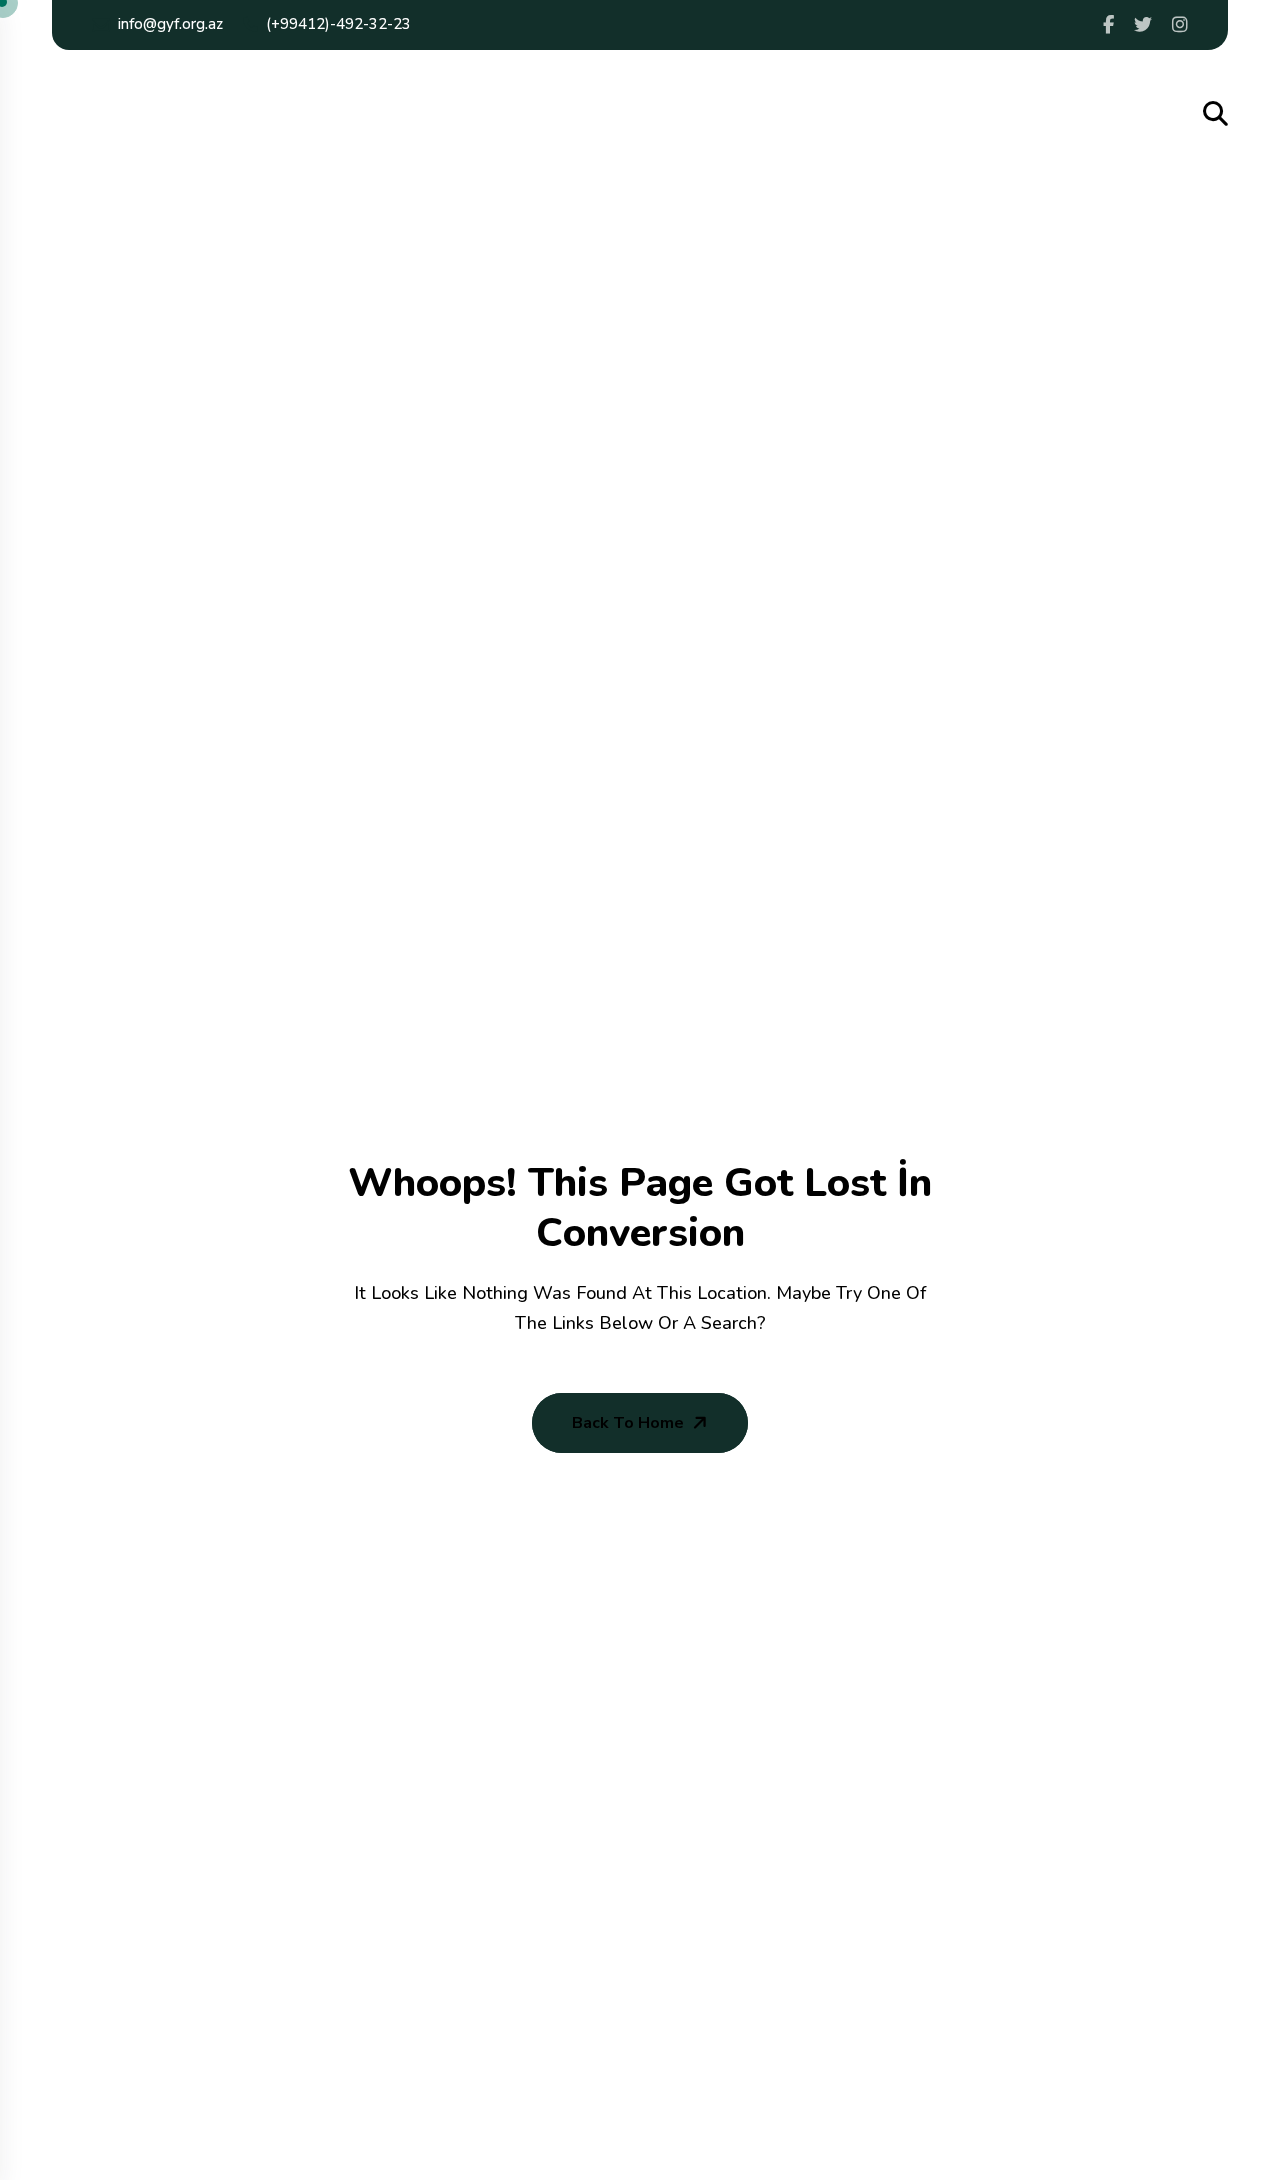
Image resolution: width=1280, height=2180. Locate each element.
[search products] (1215, 114)
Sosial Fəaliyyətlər (438, 116)
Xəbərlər (929, 116)
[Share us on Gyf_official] (1143, 25)
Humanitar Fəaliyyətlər (788, 116)
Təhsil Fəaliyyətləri (605, 116)
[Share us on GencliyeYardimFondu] (1108, 25)
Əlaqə (1064, 116)
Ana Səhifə (194, 116)
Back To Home (628, 1423)
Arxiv (1001, 116)
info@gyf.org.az (170, 24)
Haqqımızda (301, 116)
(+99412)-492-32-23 (338, 24)
